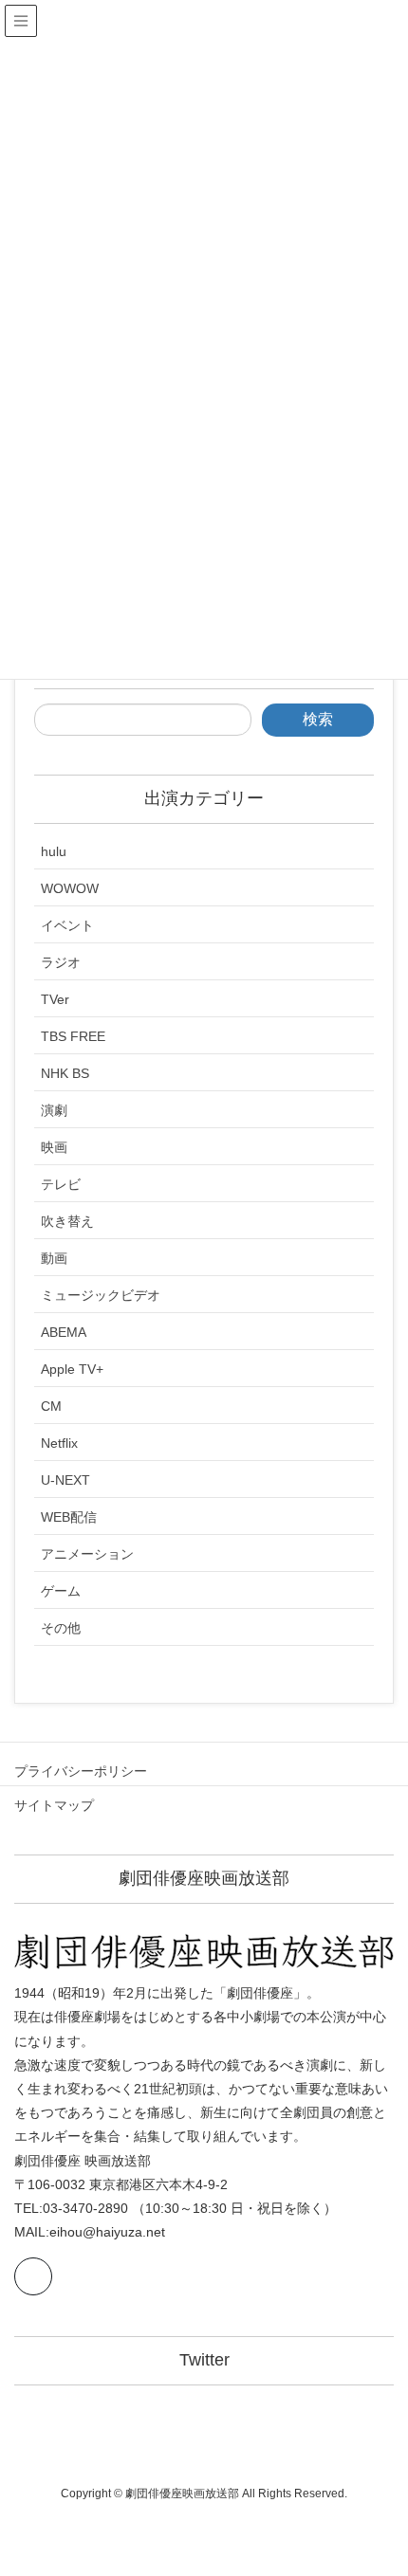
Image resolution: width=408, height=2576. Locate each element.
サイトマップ (54, 1805)
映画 (54, 1147)
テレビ (61, 1184)
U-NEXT (65, 1480)
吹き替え (67, 1221)
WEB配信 (69, 1517)
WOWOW (70, 888)
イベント (67, 925)
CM (51, 1406)
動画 (54, 1258)
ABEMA (64, 1332)
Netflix (59, 1443)
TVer (55, 999)
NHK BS (65, 1073)
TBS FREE (73, 1036)
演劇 (54, 1110)
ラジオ (61, 962)
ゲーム (61, 1591)
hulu (54, 851)
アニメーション (87, 1554)
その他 (61, 1628)
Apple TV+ (72, 1369)
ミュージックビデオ (101, 1295)
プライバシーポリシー (81, 1771)
